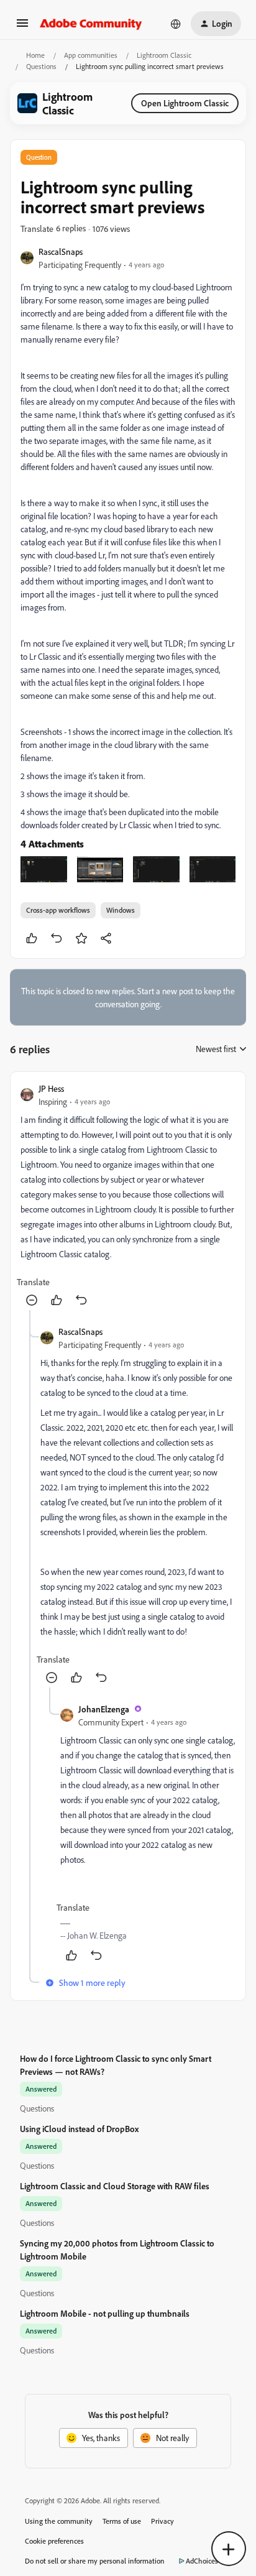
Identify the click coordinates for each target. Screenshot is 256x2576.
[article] (128, 1196)
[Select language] (176, 24)
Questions (41, 66)
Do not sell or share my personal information (95, 2561)
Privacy (162, 2521)
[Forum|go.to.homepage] (91, 24)
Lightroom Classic (164, 55)
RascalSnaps (61, 252)
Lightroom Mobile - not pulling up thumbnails (105, 2313)
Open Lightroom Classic (185, 103)
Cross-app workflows (58, 910)
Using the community (59, 2521)
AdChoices (202, 2561)
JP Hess (51, 1088)
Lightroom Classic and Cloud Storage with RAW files (115, 2186)
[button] (22, 27)
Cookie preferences (54, 2541)
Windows (121, 910)
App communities (91, 55)
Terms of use (122, 2521)
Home (35, 55)
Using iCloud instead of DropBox (79, 2129)
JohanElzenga (104, 1709)
